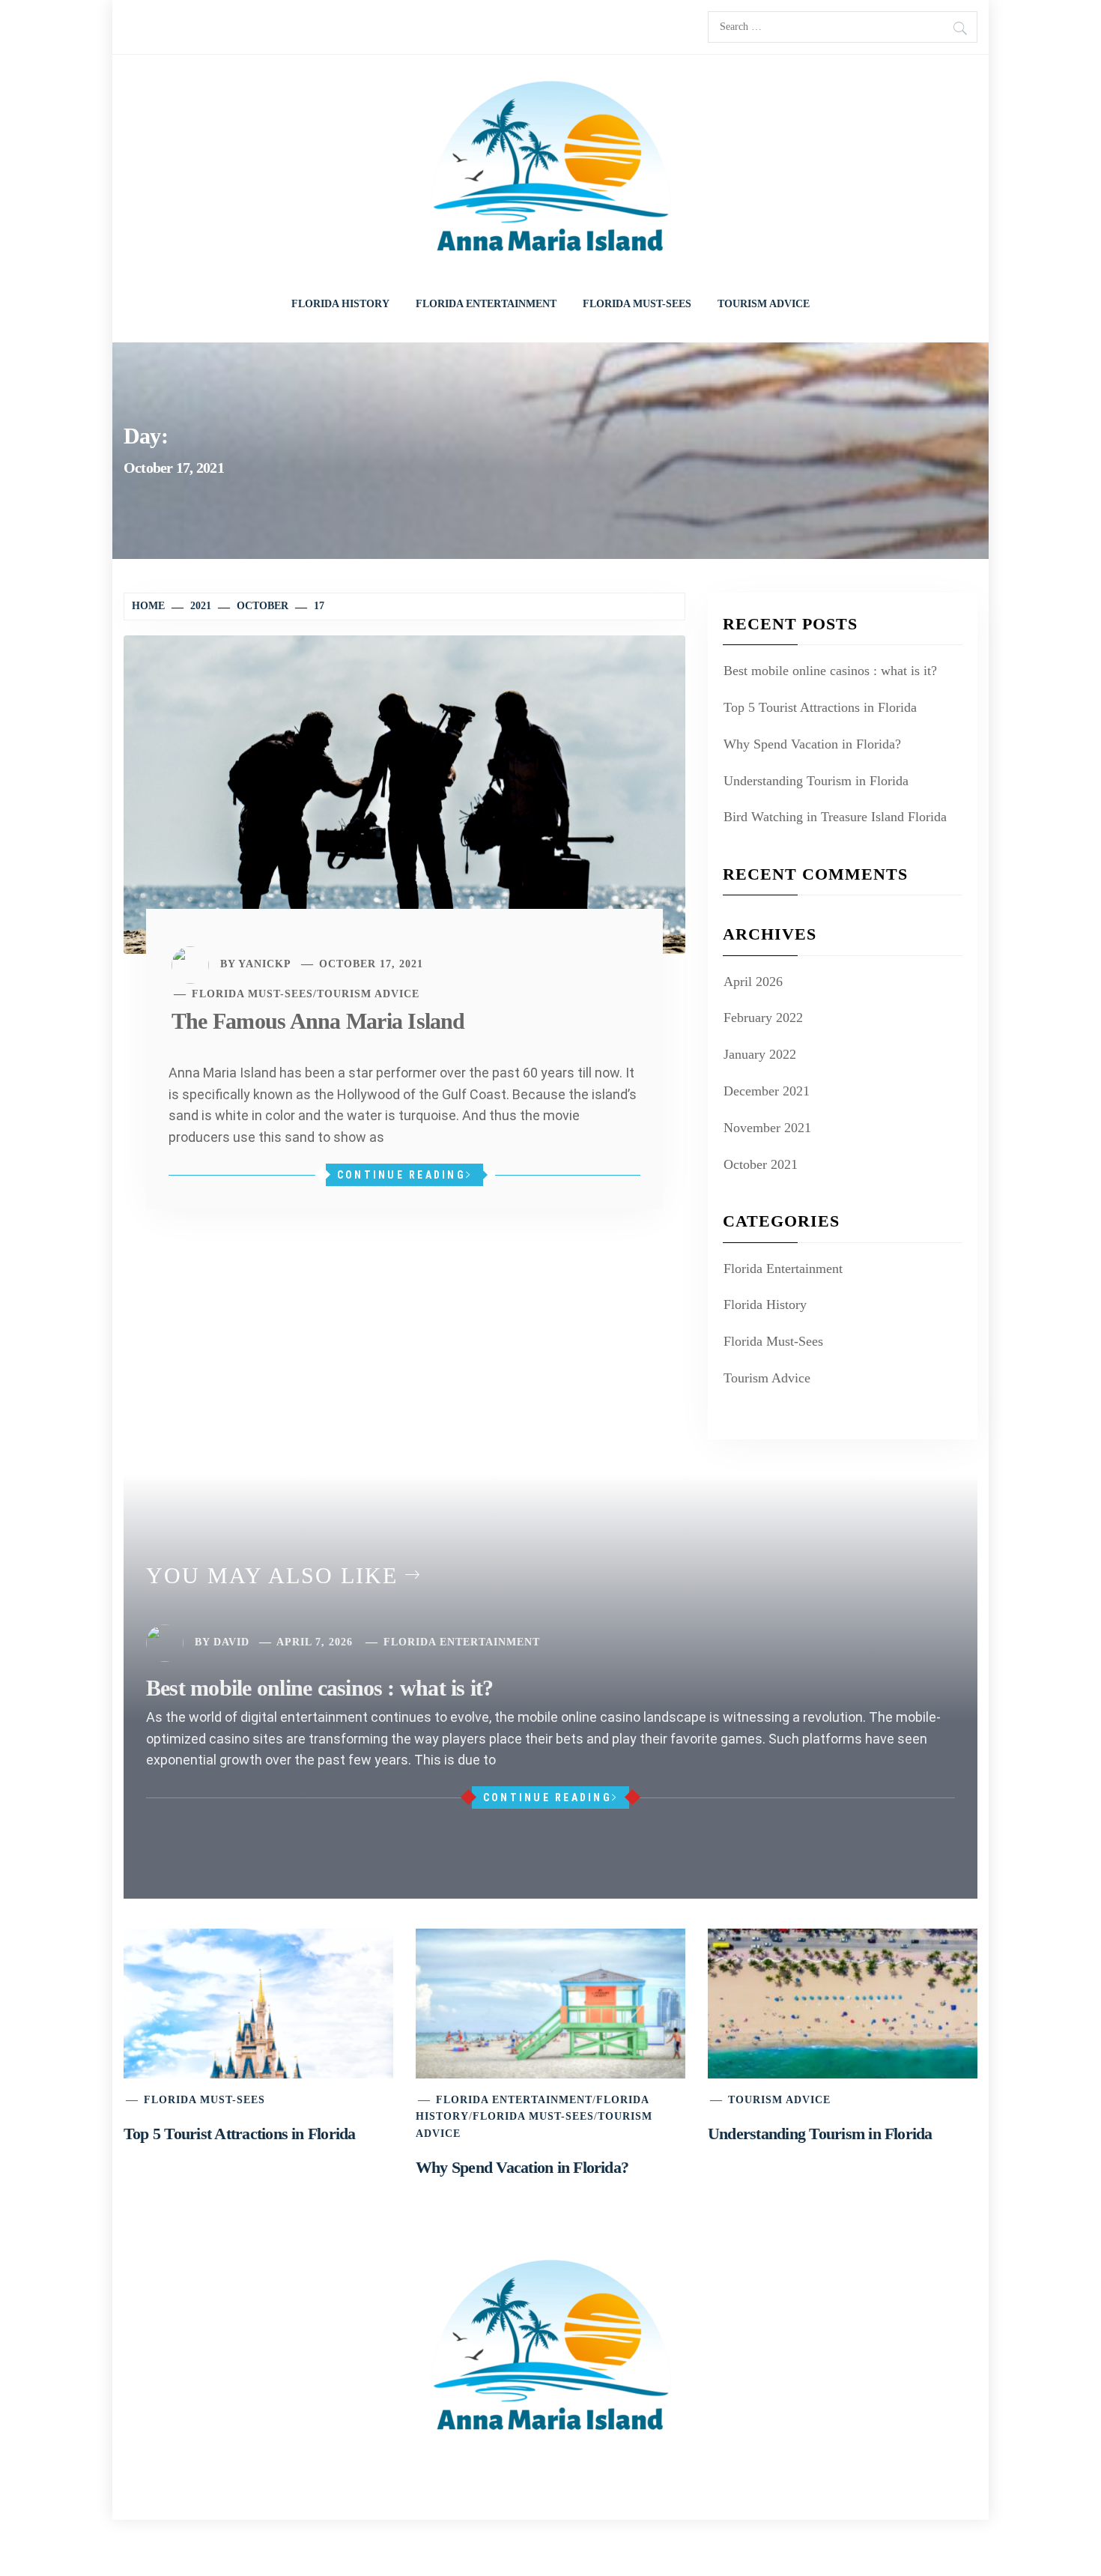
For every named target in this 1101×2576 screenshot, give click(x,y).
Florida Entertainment (486, 304)
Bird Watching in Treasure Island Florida (835, 817)
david (231, 1642)
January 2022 (760, 1054)
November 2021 (767, 1128)
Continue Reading (401, 1175)
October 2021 (761, 1164)
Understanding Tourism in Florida (816, 781)
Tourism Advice (764, 304)
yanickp (265, 964)
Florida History (340, 304)
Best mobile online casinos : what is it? (830, 671)
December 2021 (767, 1091)
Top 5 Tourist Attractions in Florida (820, 707)
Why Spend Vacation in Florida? (812, 744)
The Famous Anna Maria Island (318, 1021)
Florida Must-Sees (637, 304)
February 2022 (763, 1018)
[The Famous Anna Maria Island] (404, 793)
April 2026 (753, 982)
